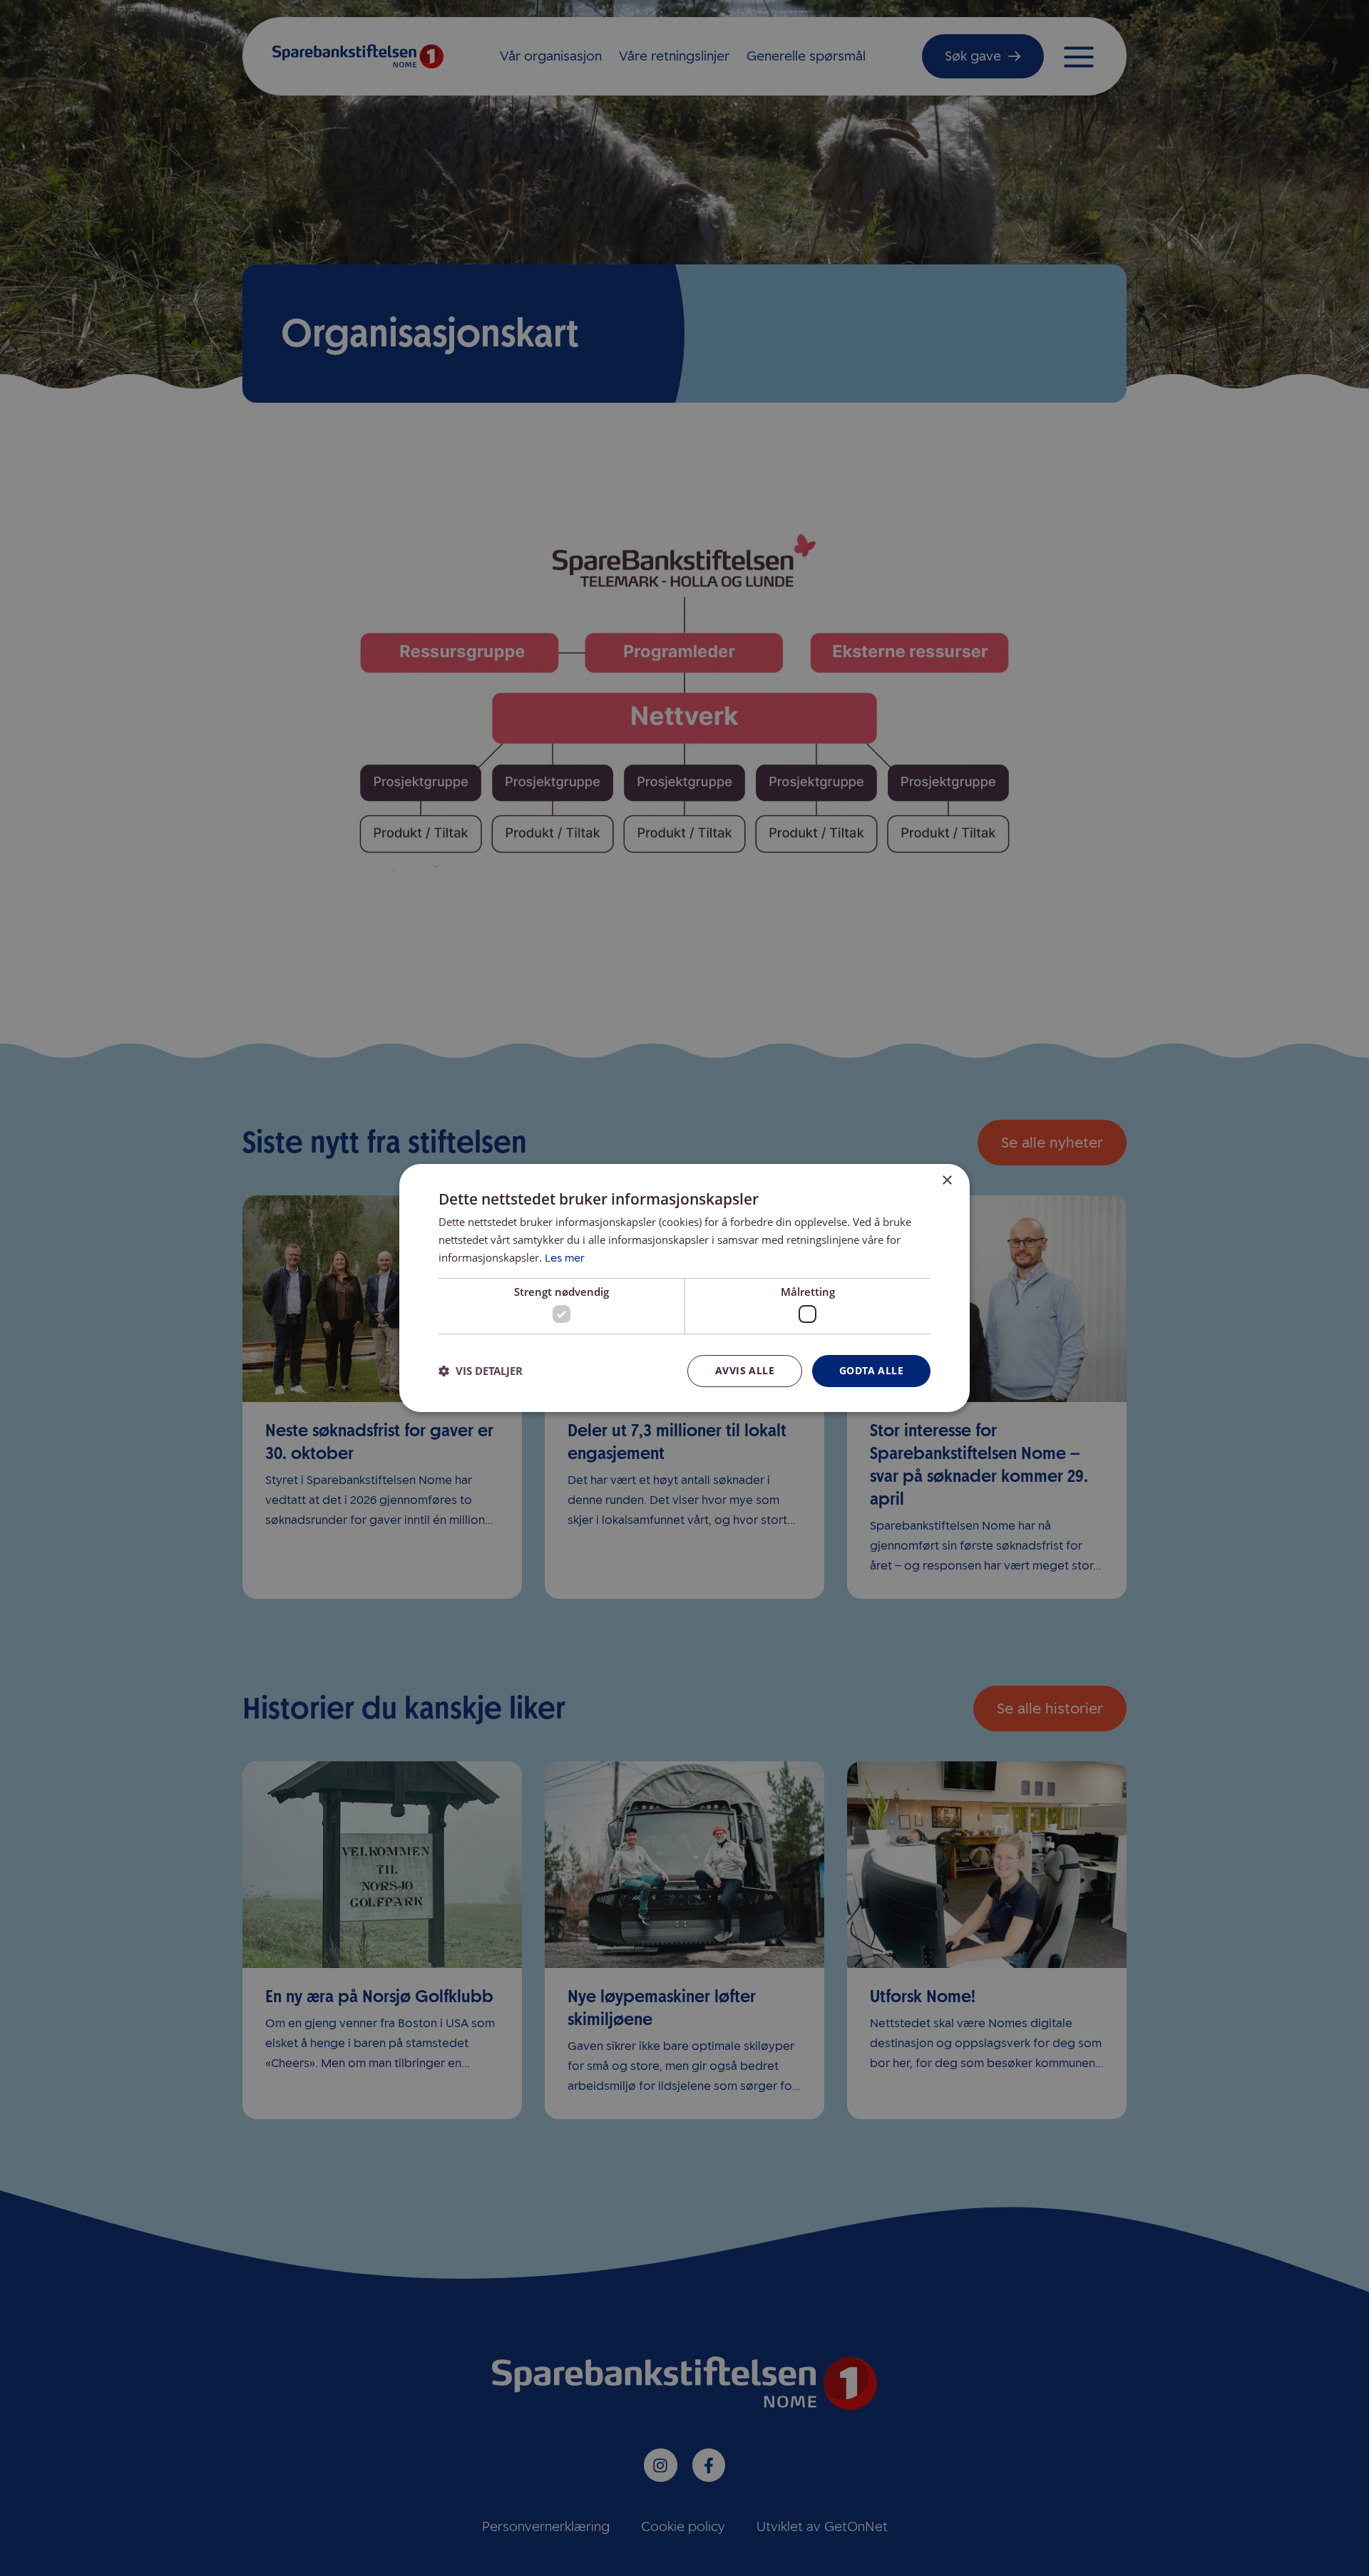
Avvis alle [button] (745, 1370)
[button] (481, 1371)
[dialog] (684, 1288)
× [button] (947, 1181)
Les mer (565, 1258)
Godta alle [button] (871, 1370)
